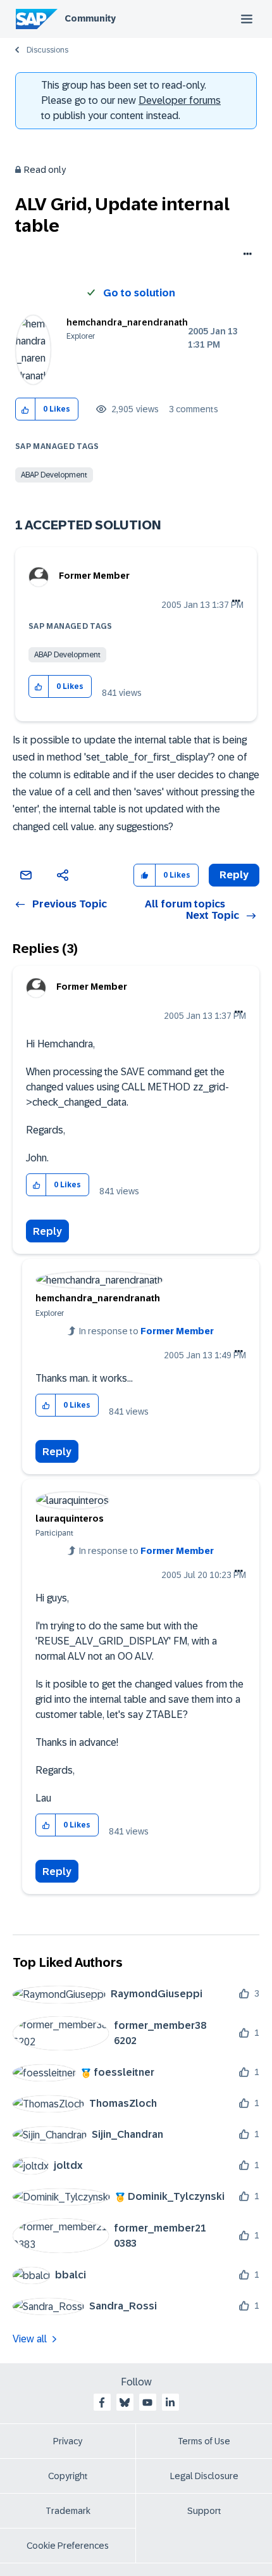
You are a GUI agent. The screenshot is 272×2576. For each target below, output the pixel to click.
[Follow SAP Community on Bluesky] (125, 2402)
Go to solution (139, 293)
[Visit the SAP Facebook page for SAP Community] (102, 2402)
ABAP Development (54, 475)
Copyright (68, 2476)
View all (30, 2339)
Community (90, 18)
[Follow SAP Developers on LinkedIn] (170, 2402)
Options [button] (245, 255)
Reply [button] (234, 875)
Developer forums (180, 100)
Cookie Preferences (68, 2546)
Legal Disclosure (204, 2476)
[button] (26, 409)
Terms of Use (204, 2441)
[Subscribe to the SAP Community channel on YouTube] (147, 2402)
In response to (146, 1331)
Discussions (47, 50)
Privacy (68, 2441)
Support (204, 2511)
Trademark (68, 2511)
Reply (47, 1231)
